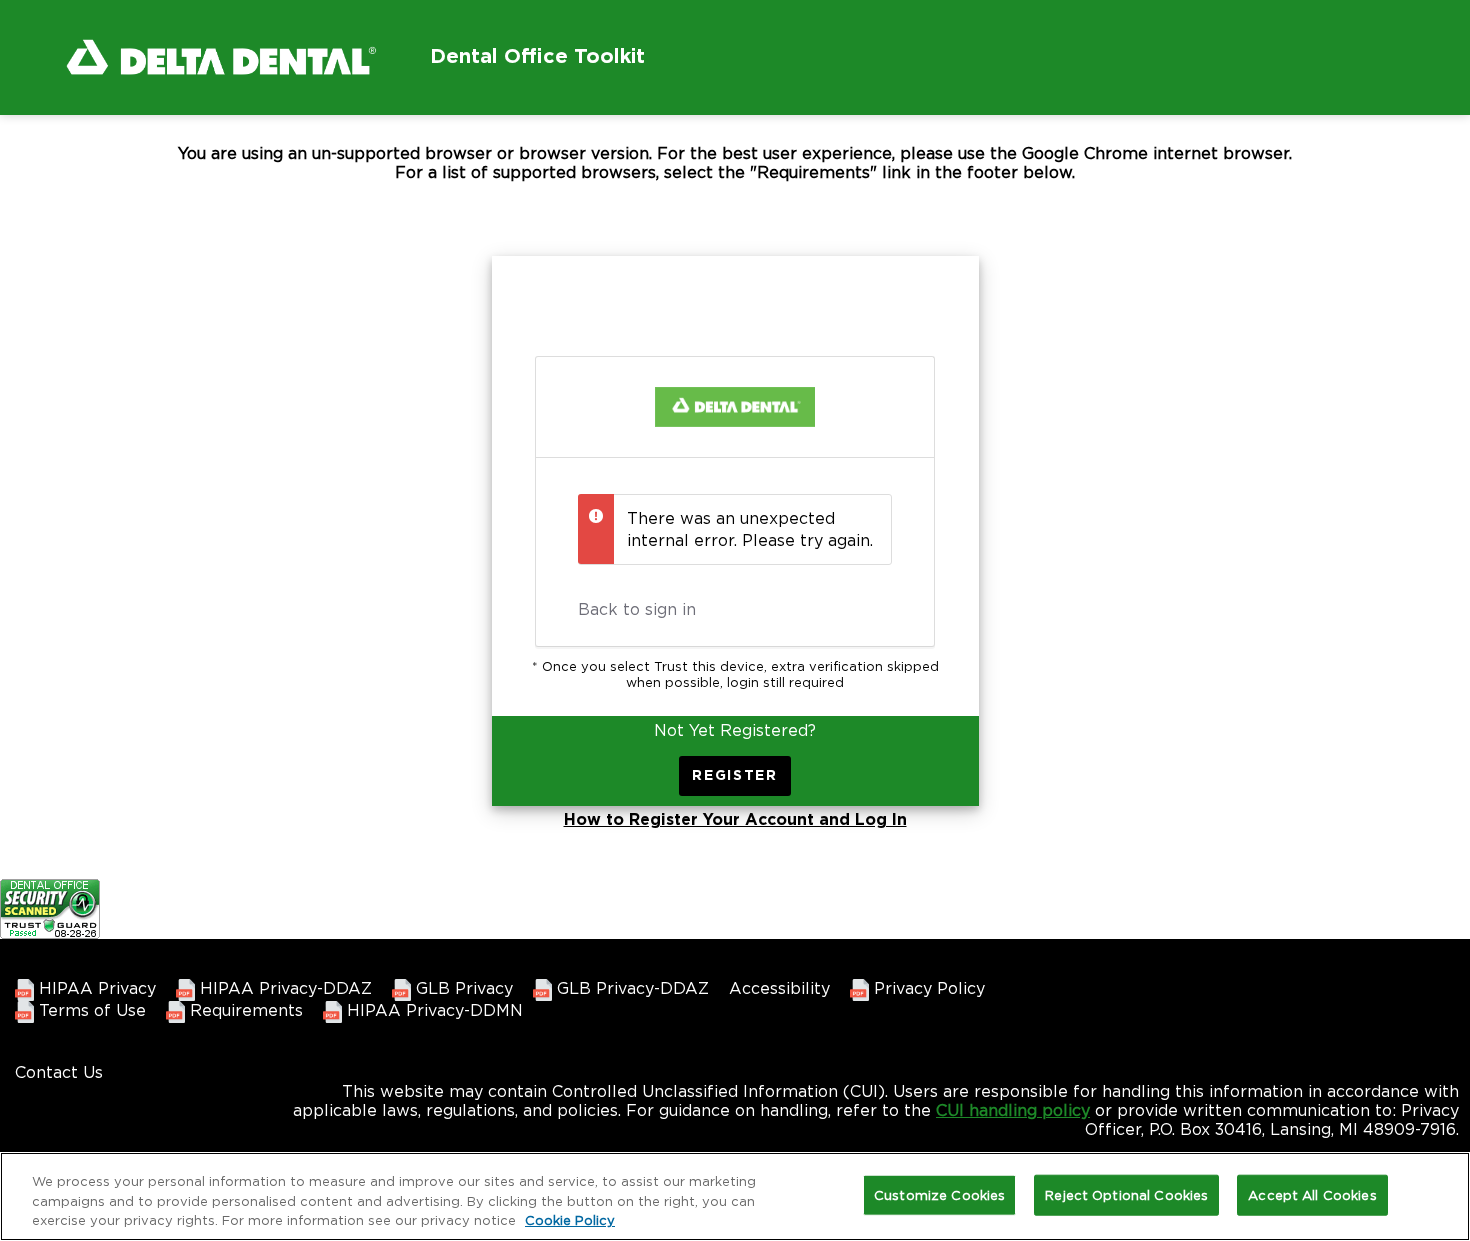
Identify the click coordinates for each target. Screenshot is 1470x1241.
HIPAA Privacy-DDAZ (283, 988)
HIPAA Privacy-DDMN (432, 1010)
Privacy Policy (927, 988)
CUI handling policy (1013, 1110)
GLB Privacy (462, 988)
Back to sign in (637, 609)
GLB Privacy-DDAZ (630, 988)
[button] (253, 67)
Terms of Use (90, 1010)
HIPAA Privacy (95, 988)
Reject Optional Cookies (1126, 1194)
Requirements (244, 1010)
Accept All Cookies (1312, 1194)
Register (735, 776)
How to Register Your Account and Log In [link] (735, 820)
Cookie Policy (570, 1220)
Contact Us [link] (59, 1072)
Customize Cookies (939, 1194)
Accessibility (779, 988)
